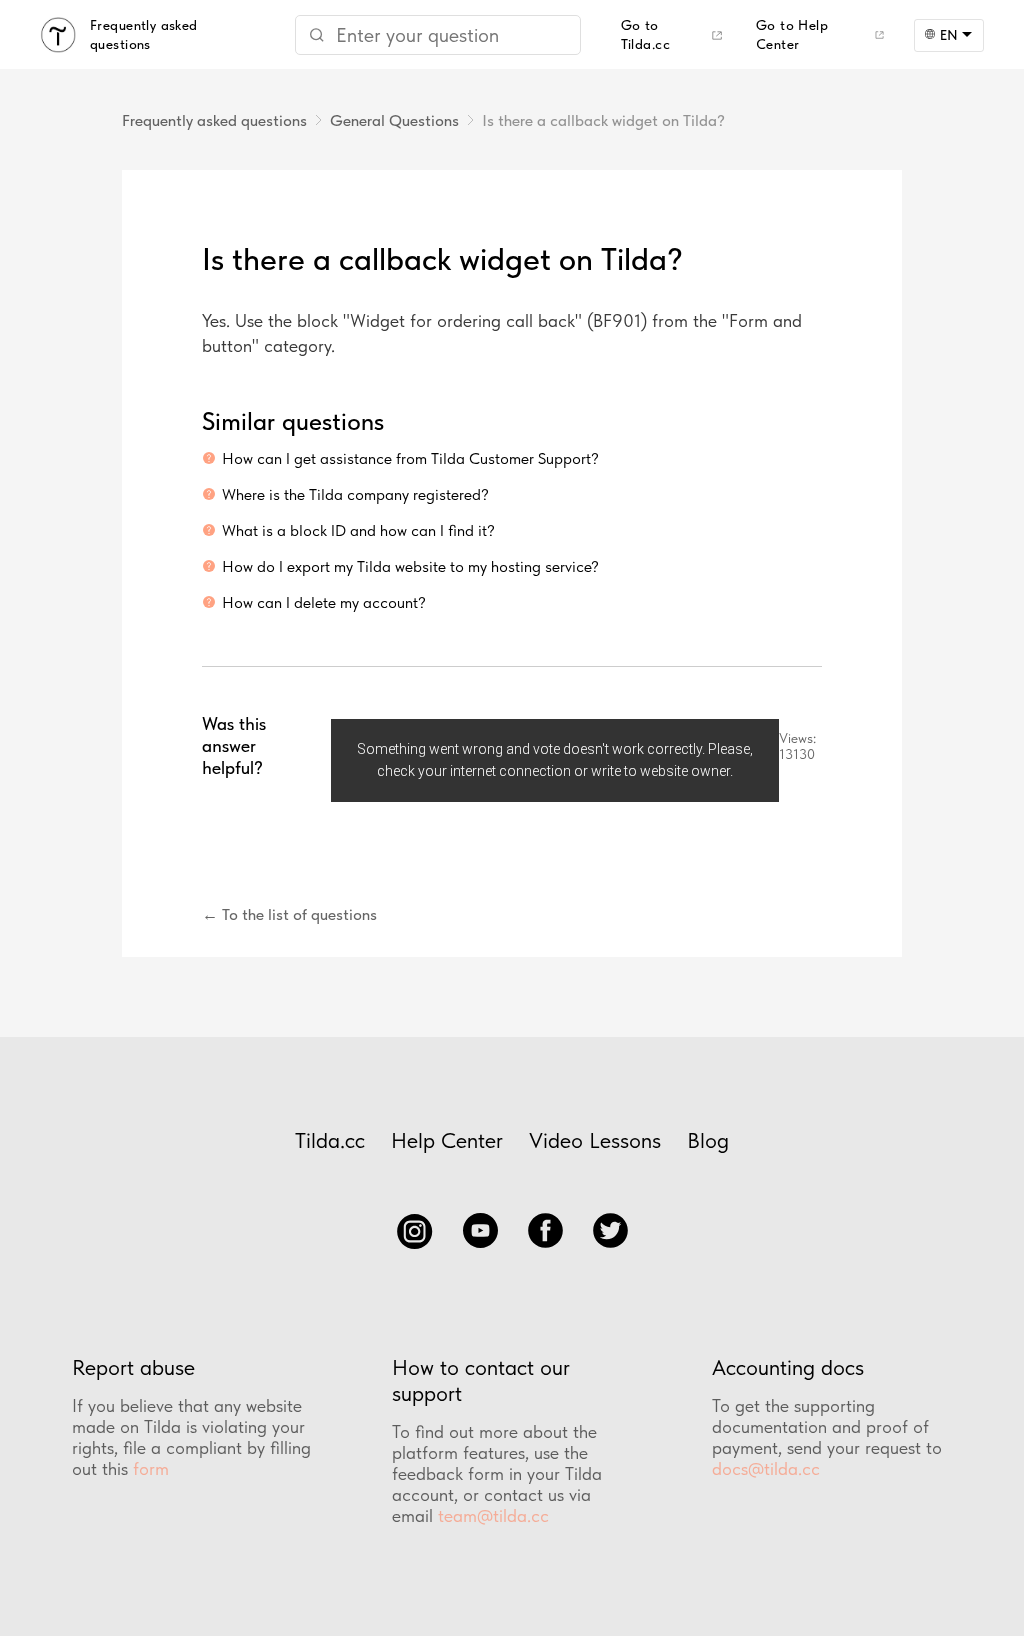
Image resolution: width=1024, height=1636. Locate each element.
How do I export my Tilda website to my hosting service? (410, 566)
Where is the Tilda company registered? (355, 494)
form (151, 1468)
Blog (708, 1140)
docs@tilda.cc (766, 1468)
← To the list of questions (289, 914)
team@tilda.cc (493, 1515)
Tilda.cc (330, 1140)
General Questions (394, 120)
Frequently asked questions (214, 120)
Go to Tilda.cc (645, 34)
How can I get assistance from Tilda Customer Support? (410, 458)
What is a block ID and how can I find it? (358, 530)
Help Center (447, 1140)
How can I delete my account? (324, 602)
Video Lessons (595, 1140)
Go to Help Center (792, 34)
